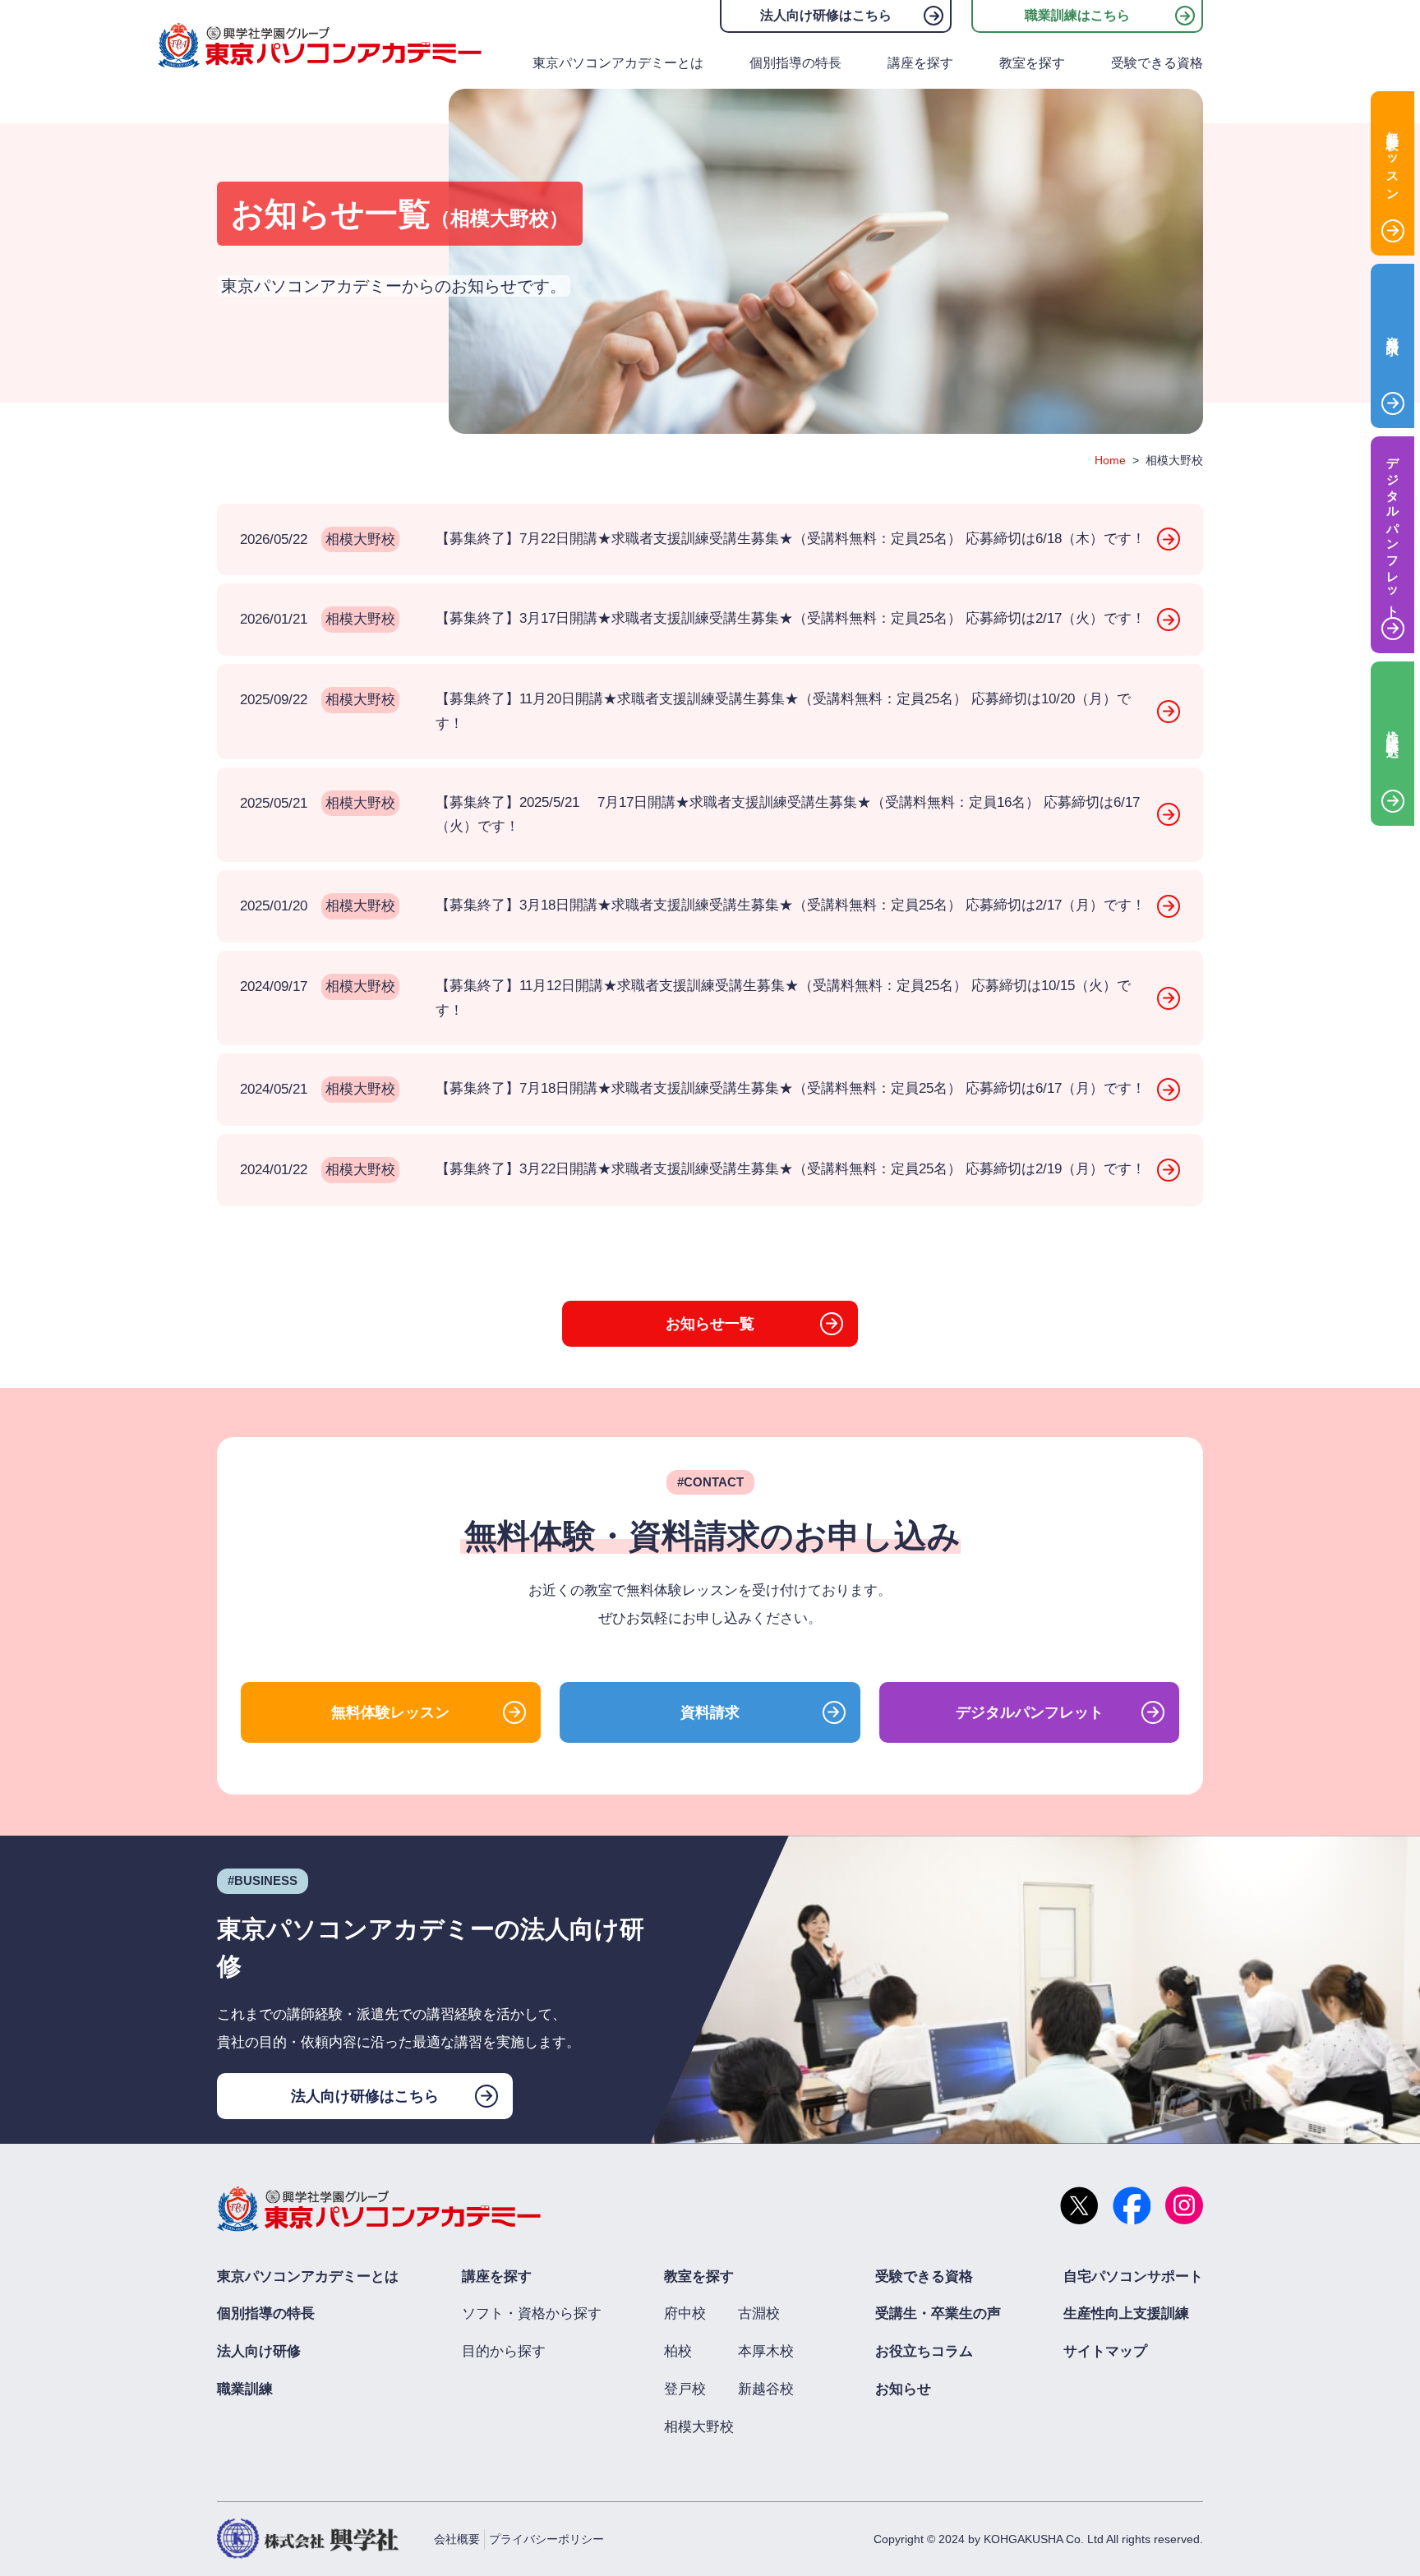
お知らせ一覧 (710, 1324)
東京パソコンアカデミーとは (618, 63)
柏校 (678, 2351)
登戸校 (685, 2389)
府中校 (685, 2313)
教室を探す (1032, 63)
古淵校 (759, 2313)
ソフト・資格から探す (532, 2313)
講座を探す (920, 63)
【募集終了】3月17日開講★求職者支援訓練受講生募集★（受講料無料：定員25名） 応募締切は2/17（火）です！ (693, 619)
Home (1110, 460)
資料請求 (710, 1712)
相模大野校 (699, 2427)
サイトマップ (1105, 2351)
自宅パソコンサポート (1133, 2276)
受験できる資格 (1157, 63)
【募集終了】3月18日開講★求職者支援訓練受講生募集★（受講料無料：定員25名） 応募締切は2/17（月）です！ (693, 906)
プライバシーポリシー (546, 2539)
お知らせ (903, 2389)
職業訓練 (245, 2389)
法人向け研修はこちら (826, 15)
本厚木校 (766, 2351)
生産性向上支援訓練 (1126, 2313)
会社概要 (457, 2539)
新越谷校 (766, 2389)
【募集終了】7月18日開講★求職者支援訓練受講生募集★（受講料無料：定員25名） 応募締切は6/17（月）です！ (693, 1089)
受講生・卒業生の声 (938, 2313)
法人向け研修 (259, 2351)
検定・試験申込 (1393, 730)
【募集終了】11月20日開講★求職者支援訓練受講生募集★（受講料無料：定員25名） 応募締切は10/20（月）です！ (685, 711)
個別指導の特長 (795, 63)
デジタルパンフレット (1030, 1712)
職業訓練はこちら (1077, 15)
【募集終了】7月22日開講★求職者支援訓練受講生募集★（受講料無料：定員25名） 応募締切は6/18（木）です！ (693, 539)
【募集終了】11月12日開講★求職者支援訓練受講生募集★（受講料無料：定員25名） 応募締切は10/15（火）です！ (685, 998)
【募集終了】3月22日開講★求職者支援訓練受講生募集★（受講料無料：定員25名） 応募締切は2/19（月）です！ (693, 1169)
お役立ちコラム (924, 2351)
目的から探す (504, 2351)
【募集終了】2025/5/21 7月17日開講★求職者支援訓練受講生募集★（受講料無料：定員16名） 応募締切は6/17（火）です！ (690, 815)
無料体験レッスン (390, 1712)
